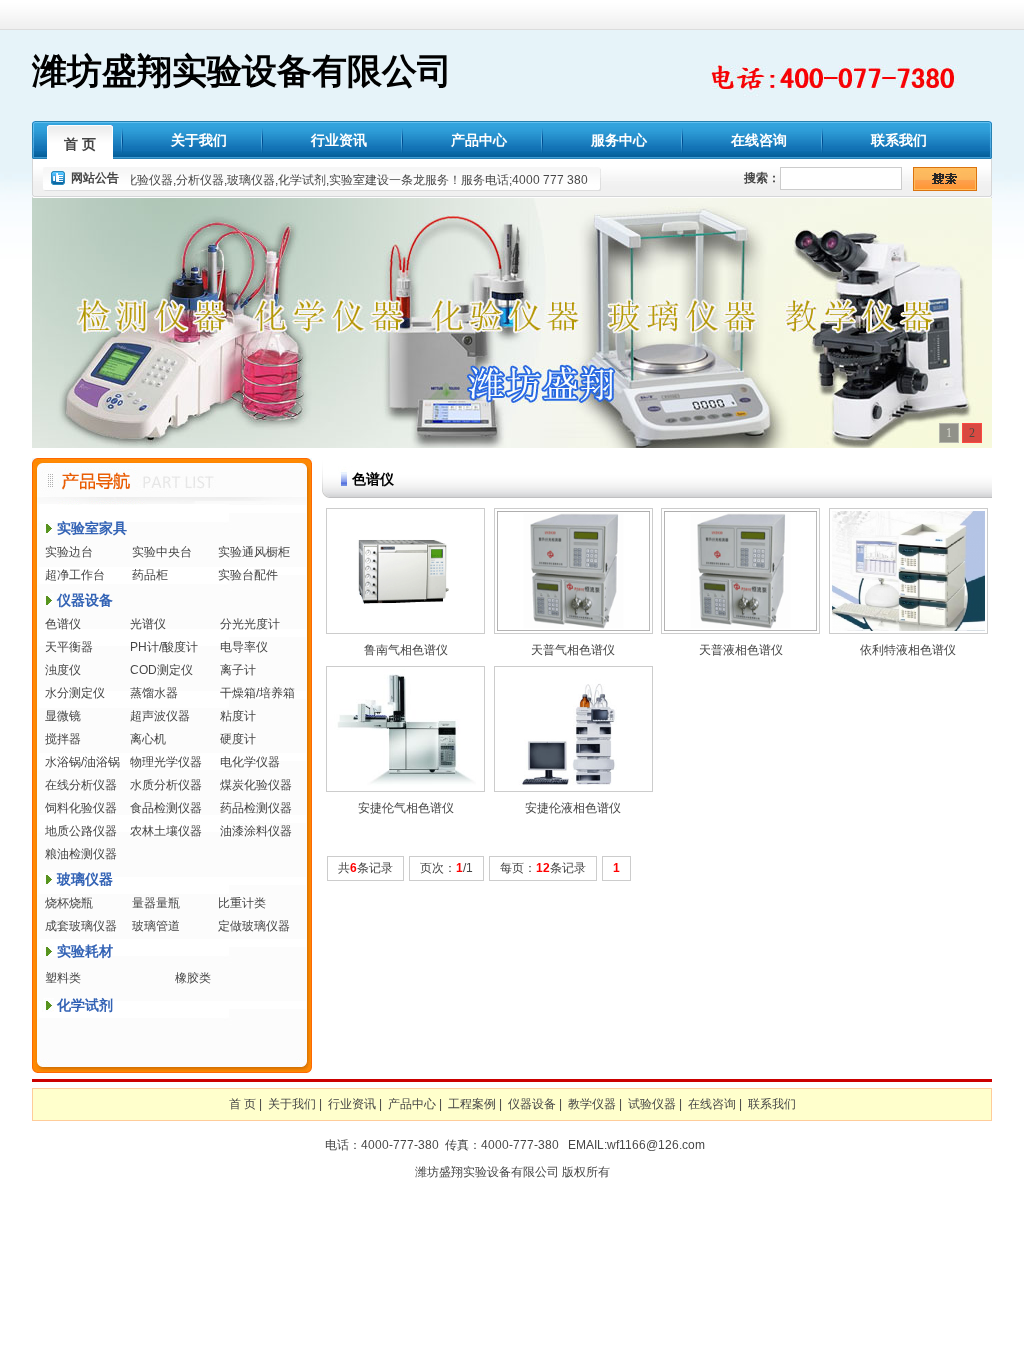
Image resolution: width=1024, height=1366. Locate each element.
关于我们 (199, 140)
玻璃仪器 (85, 879)
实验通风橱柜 (254, 552)
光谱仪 (148, 624)
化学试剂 (85, 1005)
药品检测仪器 (256, 808)
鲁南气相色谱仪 (406, 650)
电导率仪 (244, 647)
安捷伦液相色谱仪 (573, 808)
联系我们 (899, 140)
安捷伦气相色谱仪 (406, 808)
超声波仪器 (160, 716)
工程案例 (472, 1104)
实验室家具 (92, 528)
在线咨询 (759, 140)
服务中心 (619, 140)
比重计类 (242, 903)
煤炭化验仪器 (256, 785)
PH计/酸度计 (164, 647)
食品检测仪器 (166, 808)
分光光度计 (250, 624)
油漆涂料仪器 (256, 831)
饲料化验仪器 (81, 808)
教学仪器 (592, 1104)
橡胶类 (193, 978)
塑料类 (63, 978)
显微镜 (63, 716)
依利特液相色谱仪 (908, 650)
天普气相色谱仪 (573, 650)
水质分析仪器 (166, 785)
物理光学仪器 (166, 762)
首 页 (80, 144)
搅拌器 (63, 739)
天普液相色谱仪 (741, 650)
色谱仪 (63, 624)
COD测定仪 (161, 670)
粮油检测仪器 (81, 854)
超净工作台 (75, 575)
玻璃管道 (156, 926)
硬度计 (238, 739)
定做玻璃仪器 (254, 926)
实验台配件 (248, 575)
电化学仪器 (250, 762)
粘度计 (238, 716)
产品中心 (479, 140)
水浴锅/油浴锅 (82, 762)
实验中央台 (162, 552)
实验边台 (69, 552)
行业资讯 (339, 140)
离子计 (238, 670)
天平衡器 (69, 647)
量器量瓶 (156, 903)
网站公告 (95, 178)
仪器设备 (85, 600)
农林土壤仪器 (166, 831)
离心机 (148, 739)
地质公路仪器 (81, 831)
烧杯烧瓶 (69, 903)
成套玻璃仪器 (81, 926)
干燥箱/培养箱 (257, 693)
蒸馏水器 (154, 693)
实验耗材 (85, 951)
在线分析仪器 (81, 785)
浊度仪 (63, 670)
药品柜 (150, 575)
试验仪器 (652, 1104)
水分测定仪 (75, 693)
